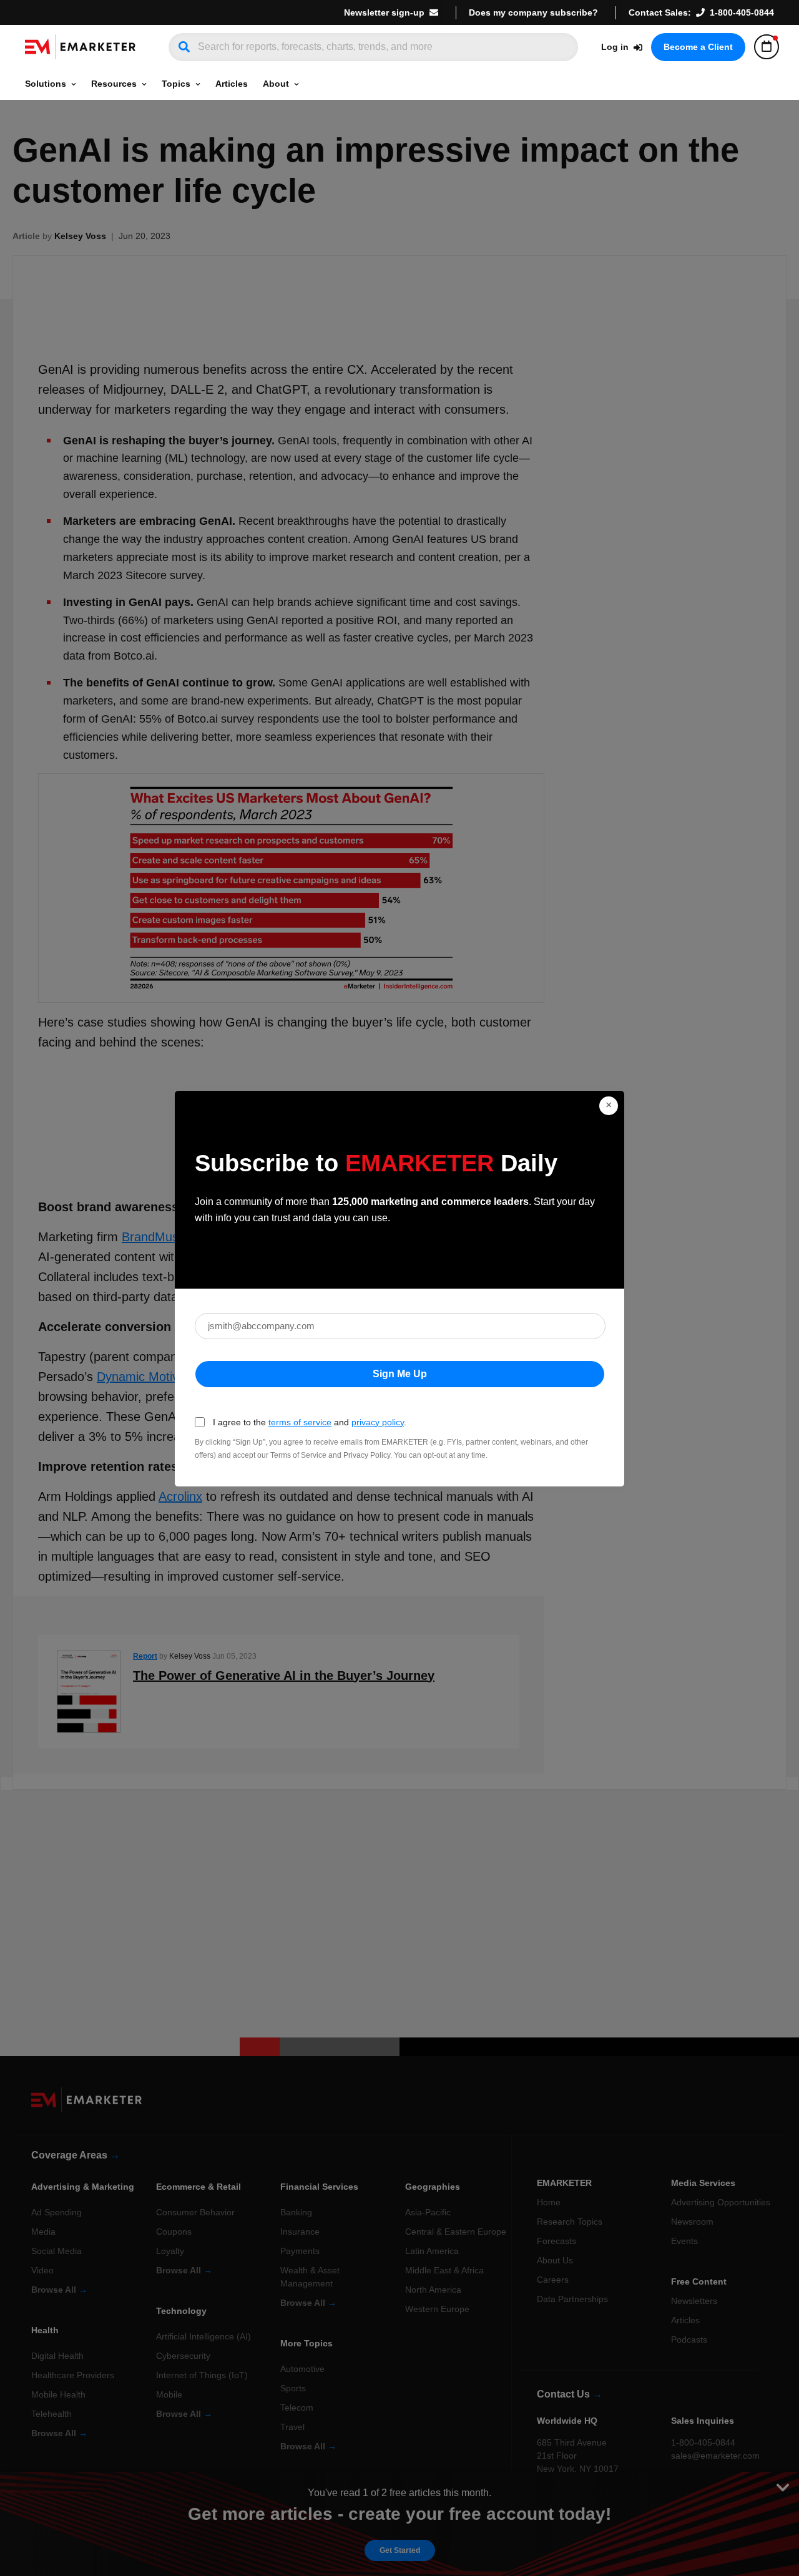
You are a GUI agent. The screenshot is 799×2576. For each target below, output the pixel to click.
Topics (176, 84)
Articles (232, 84)
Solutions (46, 84)
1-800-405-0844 (742, 12)
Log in (615, 47)
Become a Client (698, 47)
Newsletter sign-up (384, 12)
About (276, 84)
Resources (114, 84)
